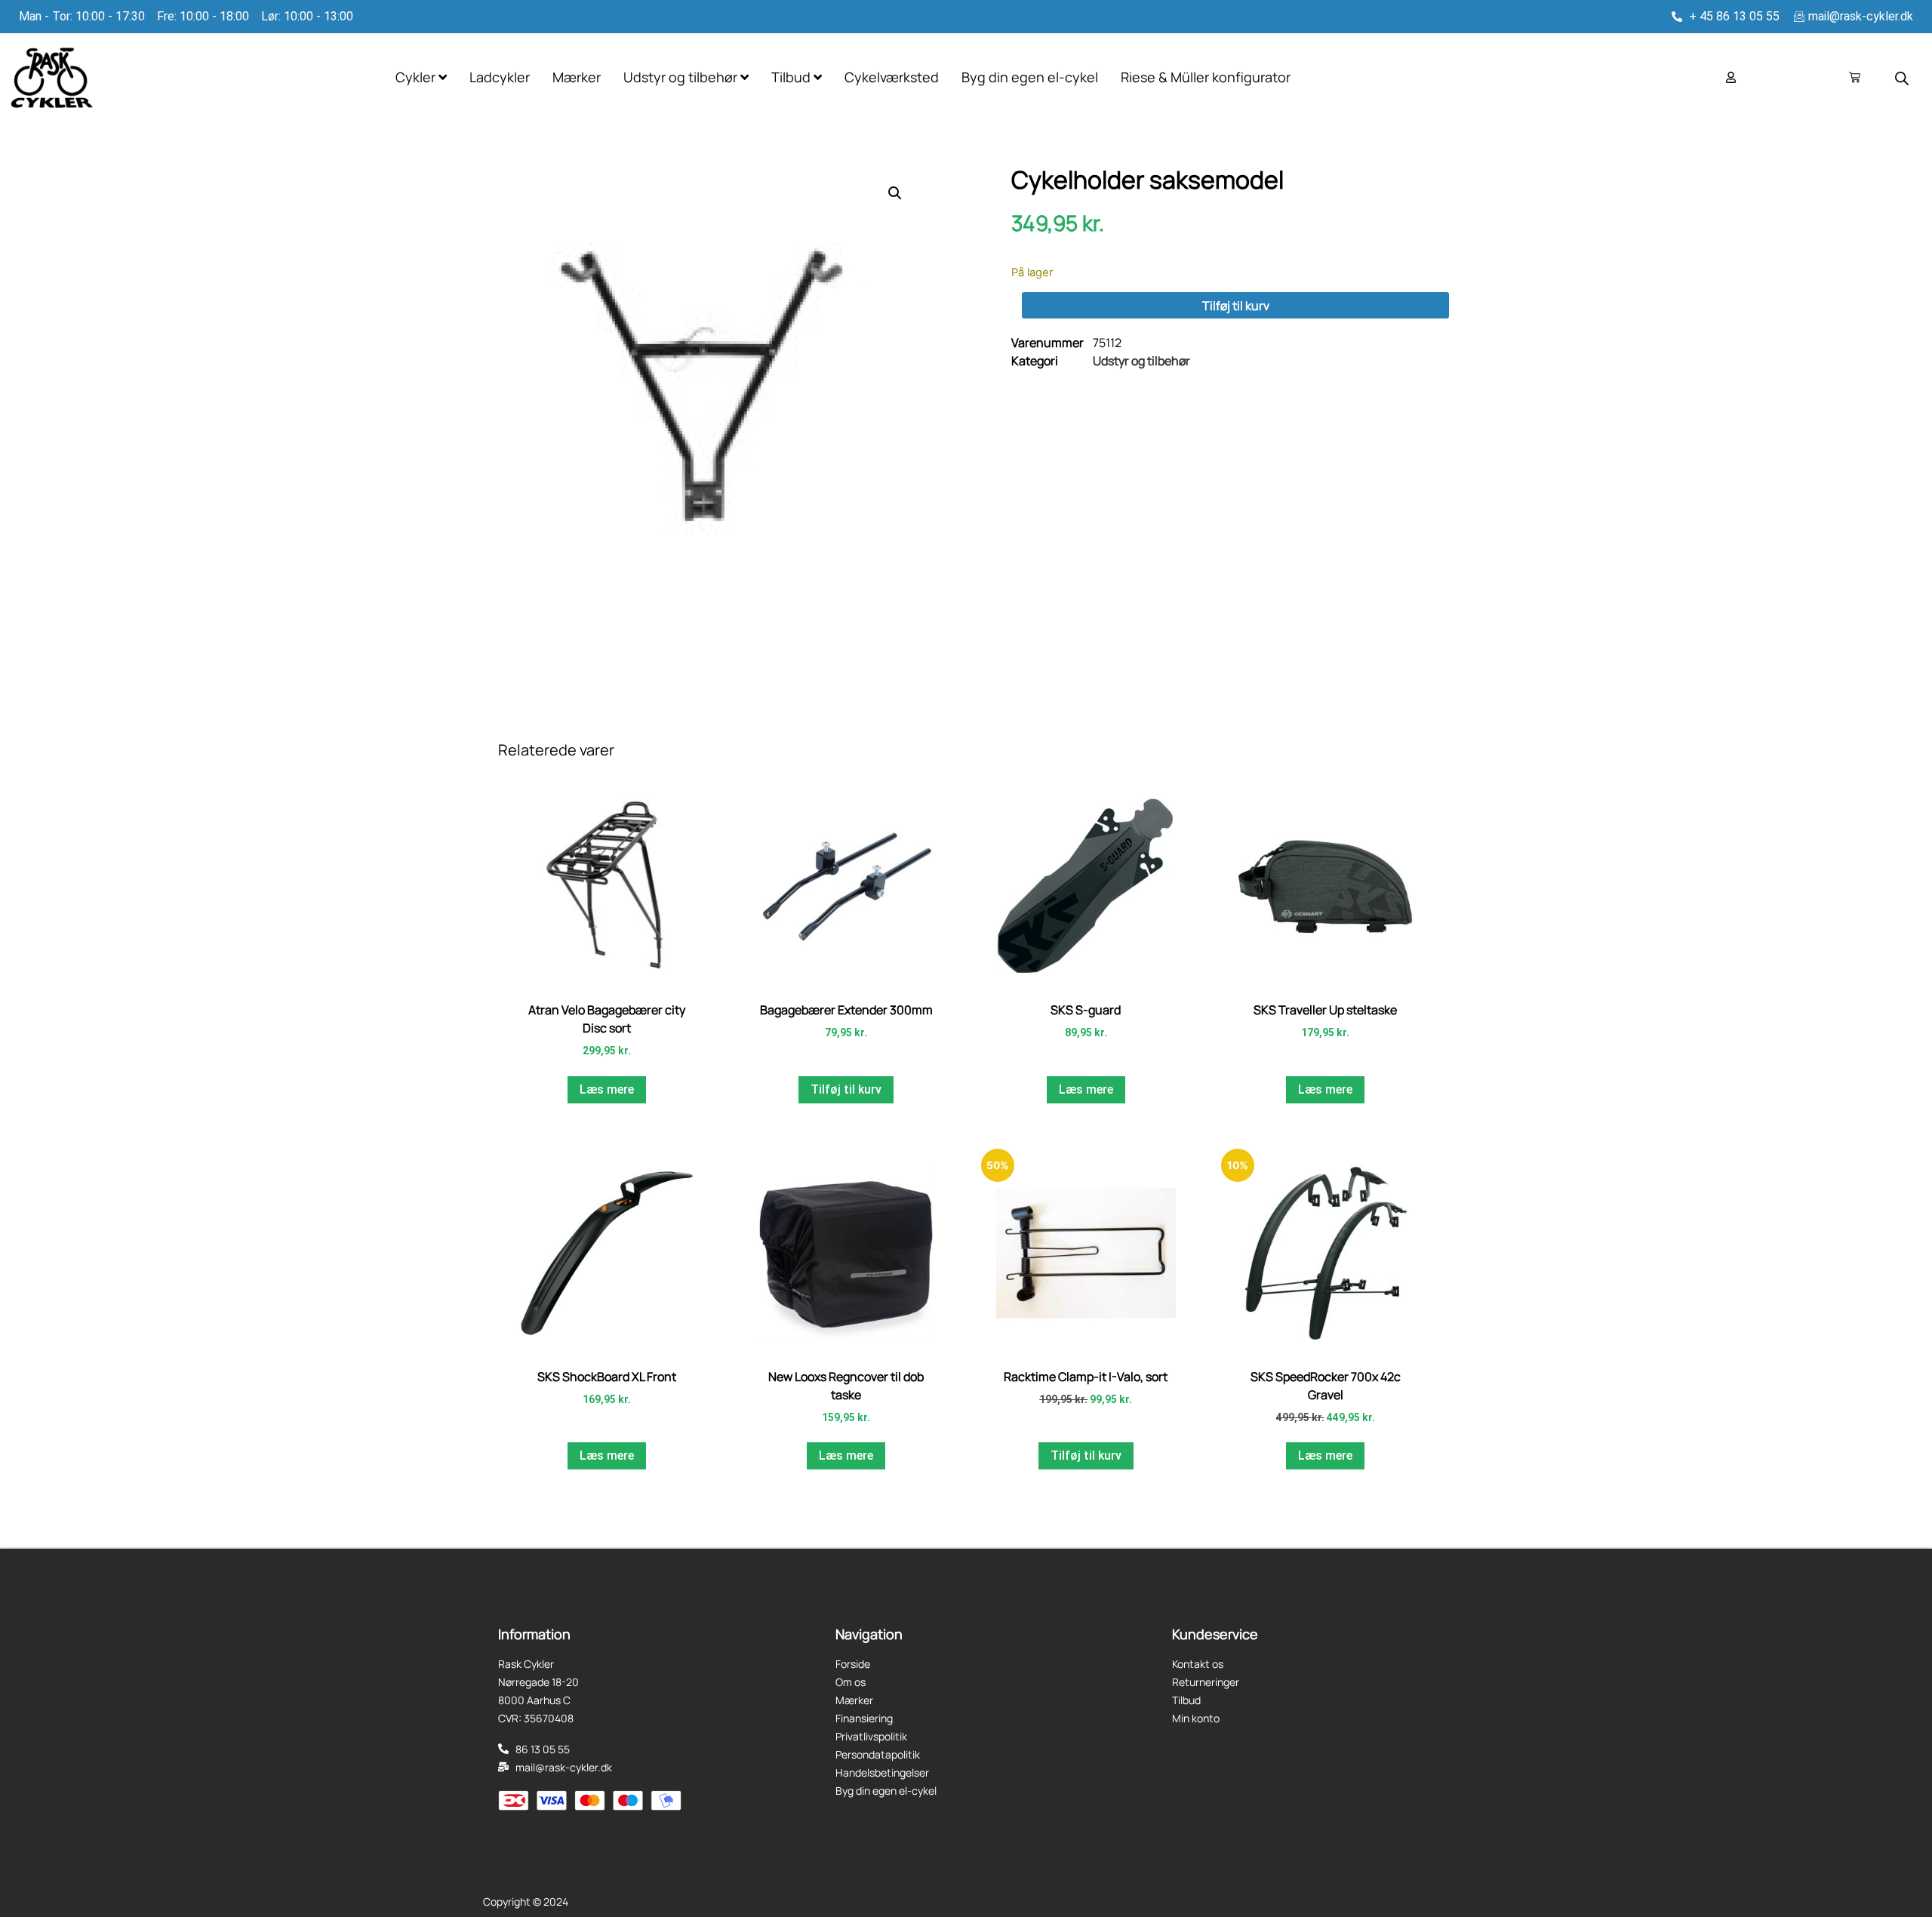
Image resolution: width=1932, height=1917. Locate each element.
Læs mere (607, 1089)
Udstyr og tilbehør (1141, 361)
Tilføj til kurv (1236, 306)
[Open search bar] (1902, 78)
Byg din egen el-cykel (1030, 77)
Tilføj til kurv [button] (846, 1089)
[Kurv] (1855, 77)
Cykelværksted (892, 77)
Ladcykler (500, 77)
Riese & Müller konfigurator (1206, 77)
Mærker (577, 77)
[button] (895, 193)
